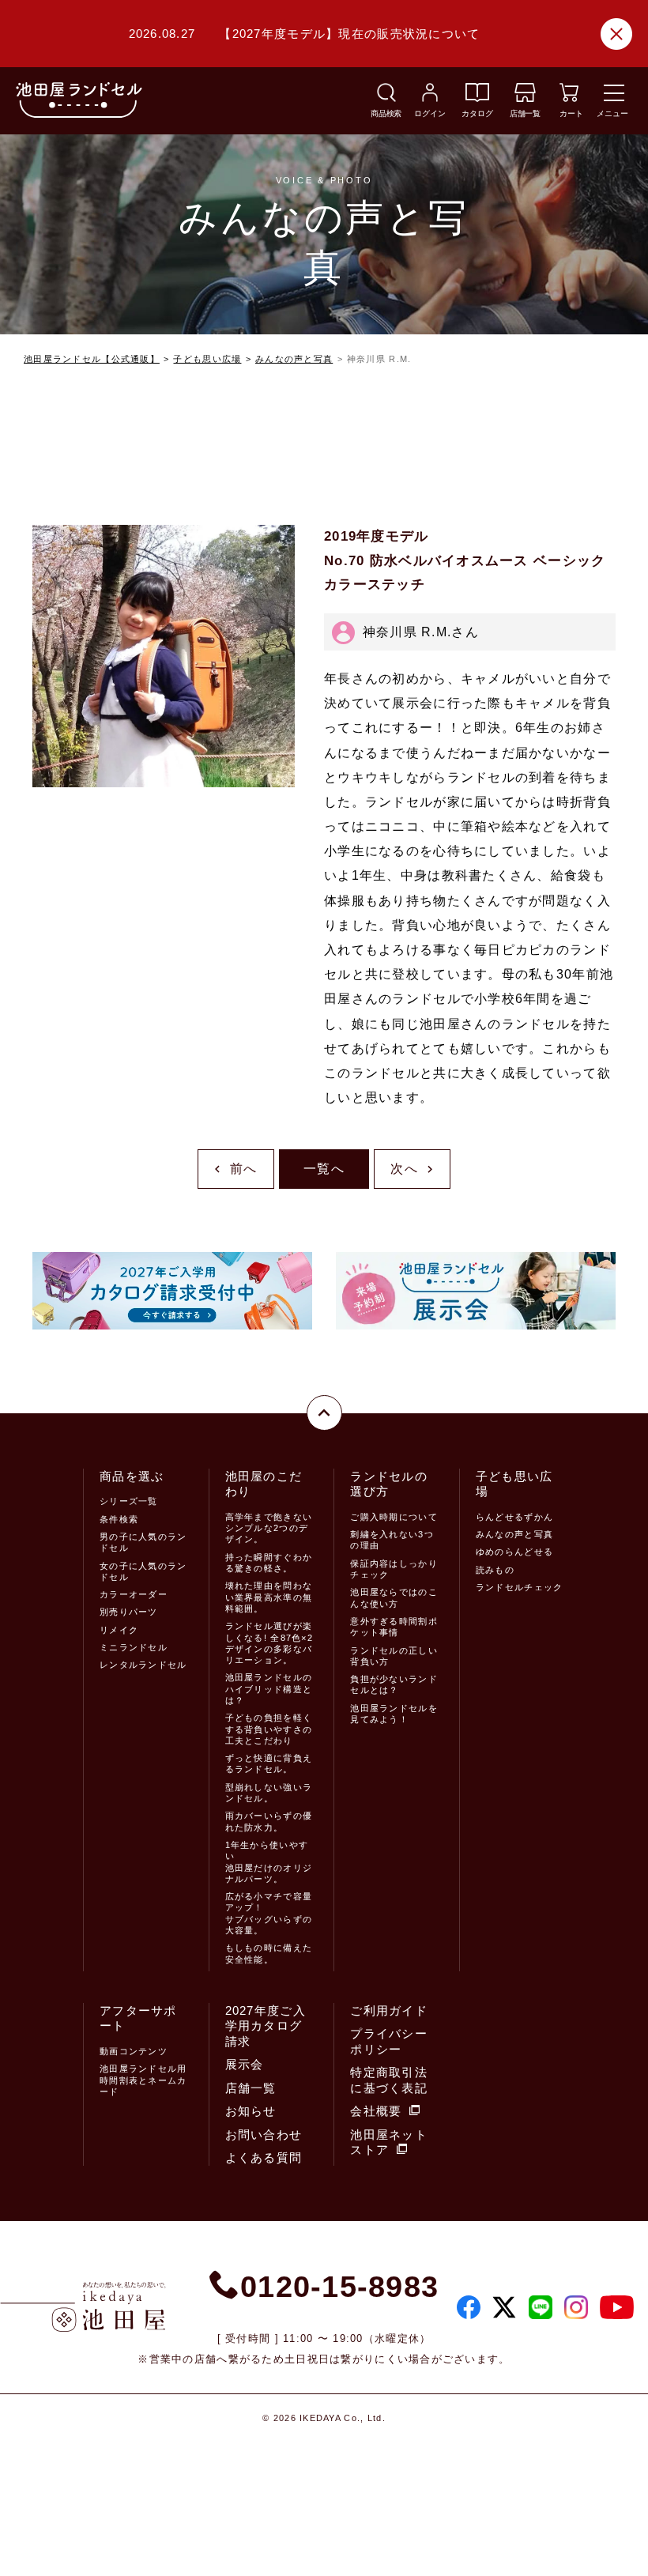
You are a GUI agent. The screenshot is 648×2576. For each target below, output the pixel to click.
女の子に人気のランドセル (143, 1571)
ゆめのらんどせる (514, 1552)
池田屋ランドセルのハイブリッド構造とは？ (269, 1689)
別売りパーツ (129, 1612)
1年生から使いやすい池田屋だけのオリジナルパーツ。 (269, 1862)
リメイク (119, 1630)
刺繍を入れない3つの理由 (392, 1540)
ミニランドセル (134, 1647)
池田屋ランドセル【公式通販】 (92, 359)
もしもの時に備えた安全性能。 (269, 1953)
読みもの (495, 1570)
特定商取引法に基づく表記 (389, 2080)
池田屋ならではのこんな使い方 (394, 1597)
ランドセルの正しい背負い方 (394, 1656)
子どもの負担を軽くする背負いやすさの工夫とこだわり (269, 1729)
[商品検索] (386, 98)
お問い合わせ (264, 2135)
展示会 (245, 2064)
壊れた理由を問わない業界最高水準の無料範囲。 (269, 1597)
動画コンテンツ (134, 2051)
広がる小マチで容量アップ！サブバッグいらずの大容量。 (269, 1913)
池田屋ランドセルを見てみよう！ (394, 1714)
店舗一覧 (251, 2088)
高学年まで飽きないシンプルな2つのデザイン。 (269, 1528)
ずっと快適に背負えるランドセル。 (269, 1763)
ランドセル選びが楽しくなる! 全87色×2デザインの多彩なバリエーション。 (269, 1643)
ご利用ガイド (389, 2010)
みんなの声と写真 (294, 359)
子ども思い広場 (207, 359)
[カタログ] (477, 98)
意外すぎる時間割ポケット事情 (394, 1627)
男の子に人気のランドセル (143, 1542)
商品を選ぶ (132, 1476)
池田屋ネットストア (389, 2142)
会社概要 (376, 2111)
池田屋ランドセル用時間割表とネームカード (143, 2080)
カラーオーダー (134, 1594)
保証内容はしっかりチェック (394, 1569)
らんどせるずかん (514, 1517)
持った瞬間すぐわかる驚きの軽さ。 (269, 1563)
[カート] (569, 98)
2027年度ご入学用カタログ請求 (266, 2026)
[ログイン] (430, 98)
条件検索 (119, 1519)
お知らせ (251, 2111)
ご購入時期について (394, 1517)
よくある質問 (264, 2157)
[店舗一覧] (525, 98)
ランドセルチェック (520, 1587)
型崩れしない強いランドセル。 (269, 1793)
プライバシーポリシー (389, 2041)
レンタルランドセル (143, 1665)
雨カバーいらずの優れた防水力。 (269, 1821)
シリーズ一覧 (129, 1501)
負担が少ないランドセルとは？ (394, 1684)
